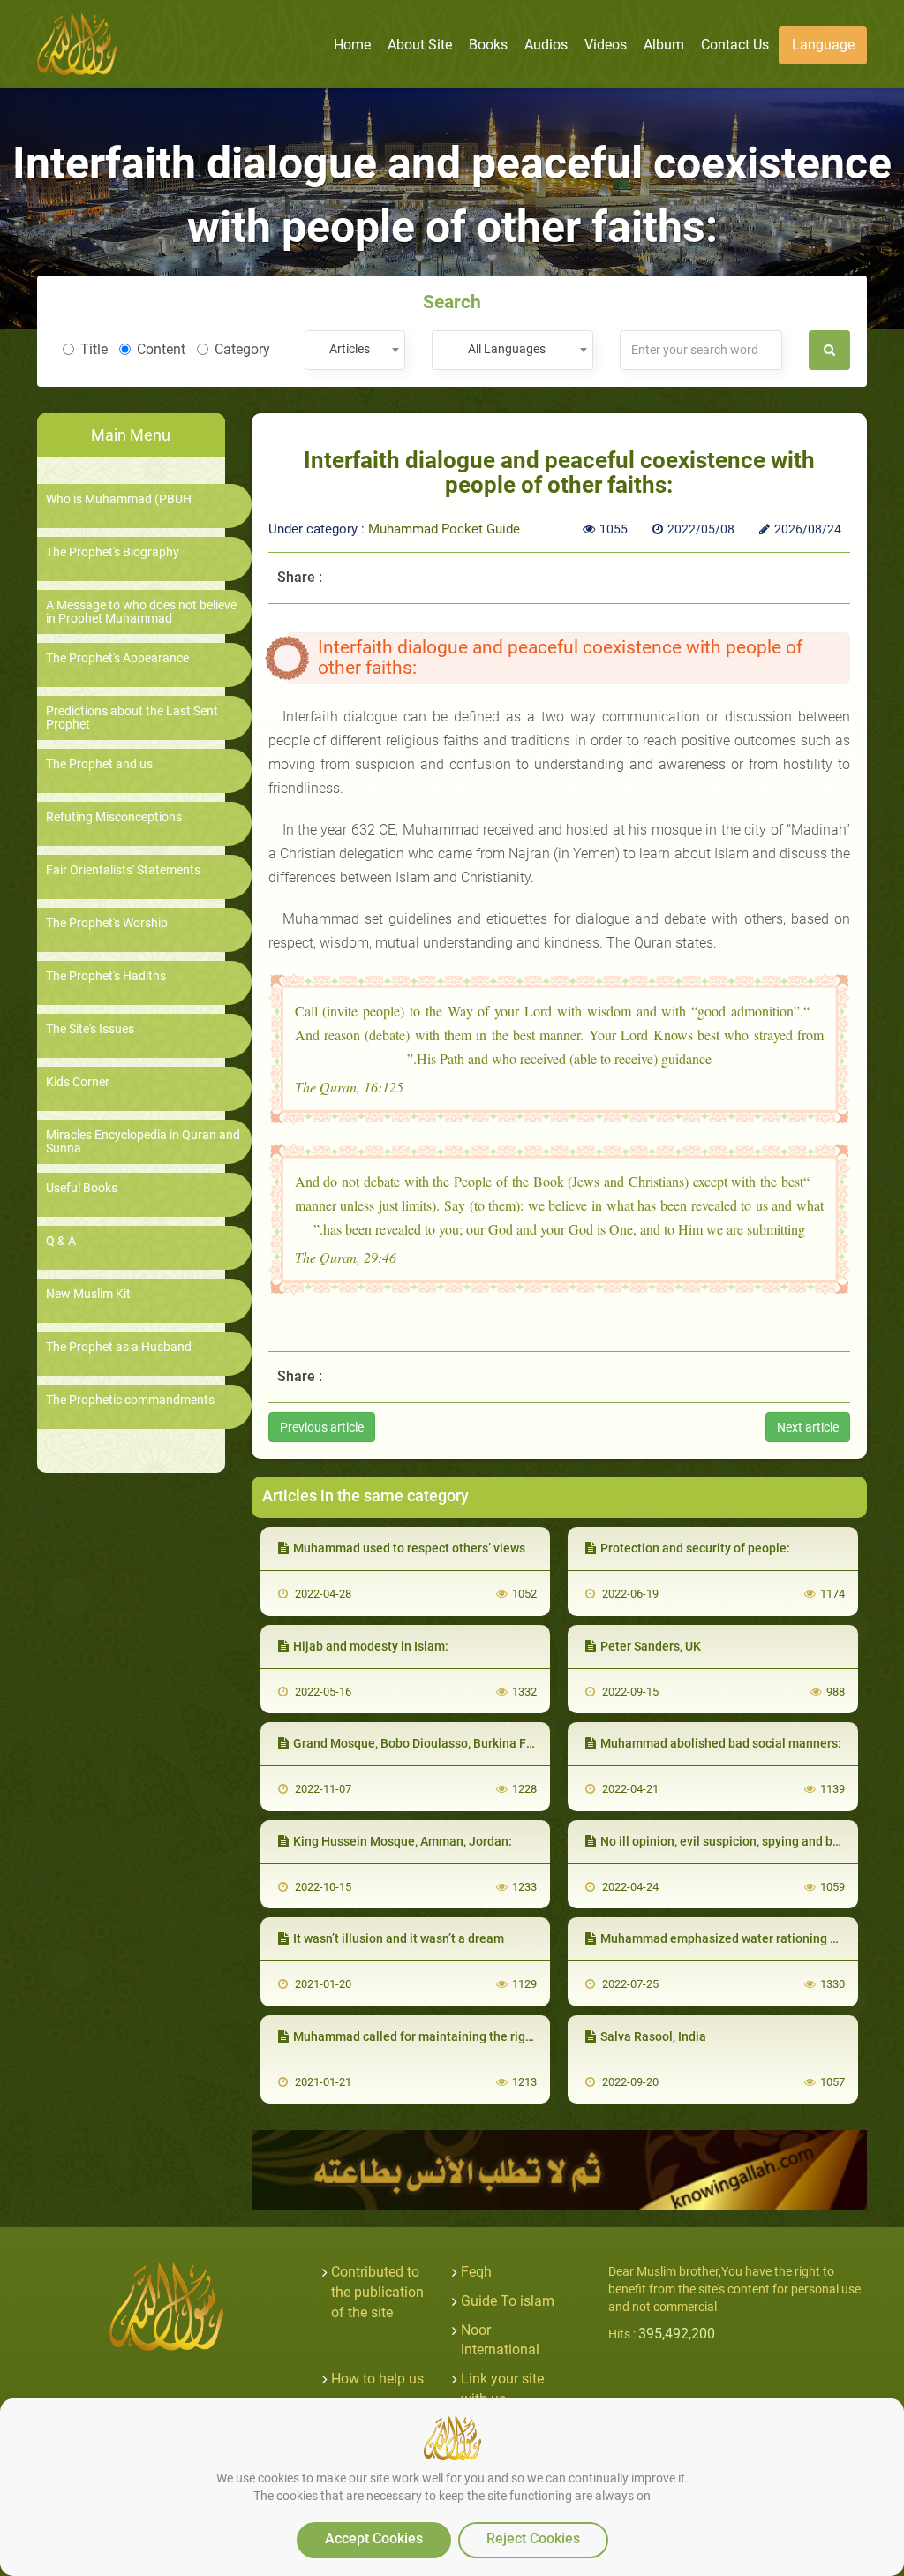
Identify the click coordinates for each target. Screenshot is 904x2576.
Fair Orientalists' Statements (123, 870)
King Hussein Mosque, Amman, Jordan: (403, 1841)
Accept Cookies (374, 2538)
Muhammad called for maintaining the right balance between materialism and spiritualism (546, 2036)
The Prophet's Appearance (117, 658)
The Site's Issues (90, 1029)
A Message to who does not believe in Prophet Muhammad (141, 612)
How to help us (377, 2379)
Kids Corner (78, 1082)
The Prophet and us (99, 764)
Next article (808, 1427)
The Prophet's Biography (113, 552)
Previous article (322, 1427)
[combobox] (354, 350)
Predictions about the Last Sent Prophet (132, 718)
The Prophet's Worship (107, 923)
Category (242, 349)
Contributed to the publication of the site (377, 2292)
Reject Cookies (533, 2538)
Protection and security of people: (695, 1548)
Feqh (476, 2272)
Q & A (61, 1241)
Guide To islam (508, 2301)
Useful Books (82, 1188)
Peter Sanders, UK (651, 1646)
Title (94, 349)
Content (161, 349)
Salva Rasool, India (653, 2036)
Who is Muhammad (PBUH (119, 499)
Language (823, 45)
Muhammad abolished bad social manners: (721, 1743)
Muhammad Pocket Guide (444, 529)
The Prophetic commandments (130, 1400)
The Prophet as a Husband (119, 1347)
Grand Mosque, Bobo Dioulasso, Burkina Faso (420, 1743)
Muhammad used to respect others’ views (409, 1548)
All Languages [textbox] (507, 349)
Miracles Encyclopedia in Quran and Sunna (143, 1142)
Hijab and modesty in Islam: (371, 1646)
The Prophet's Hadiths (106, 976)
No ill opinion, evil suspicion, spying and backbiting (742, 1841)
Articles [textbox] (350, 349)
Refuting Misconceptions (114, 817)
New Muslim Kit (88, 1294)
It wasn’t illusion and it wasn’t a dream (399, 1938)
